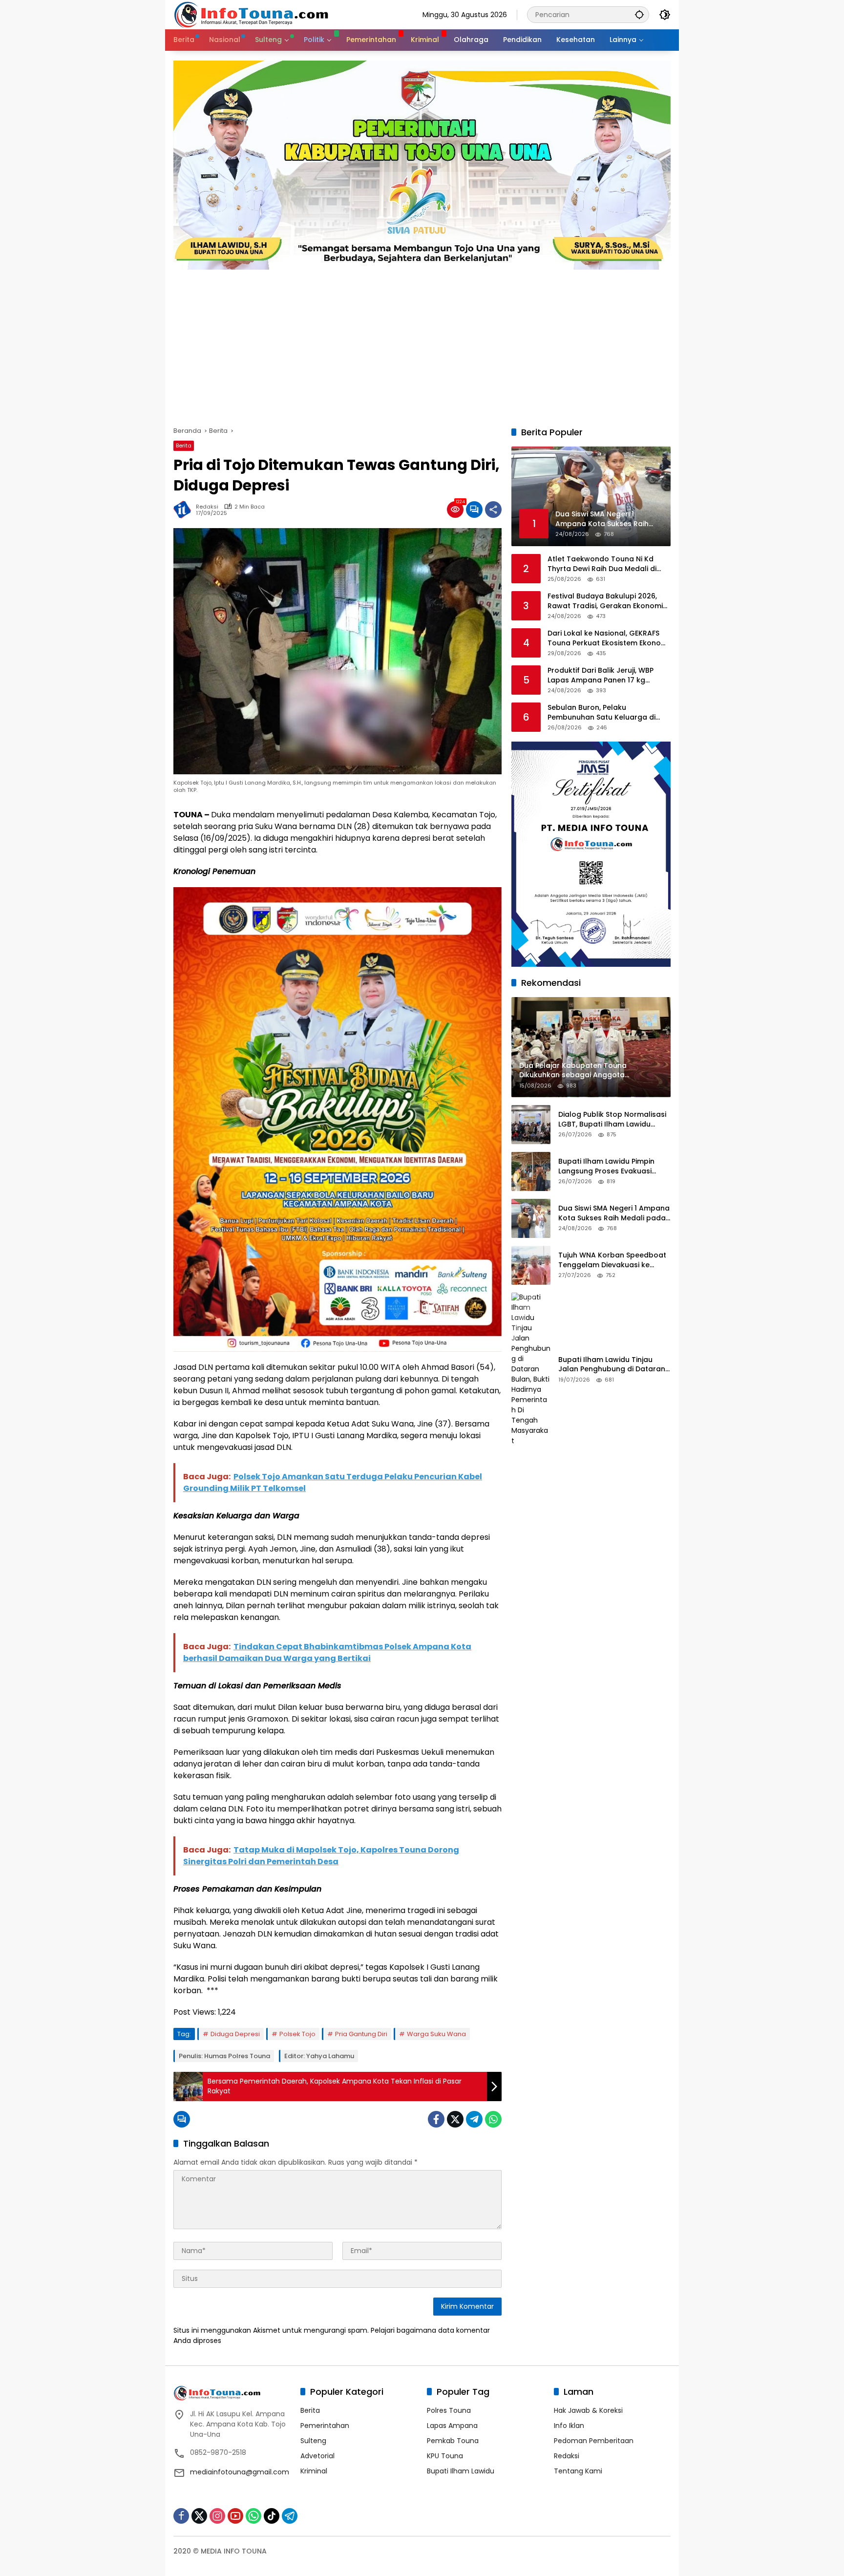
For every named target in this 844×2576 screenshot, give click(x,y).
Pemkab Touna (453, 2441)
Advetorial (317, 2456)
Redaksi (207, 507)
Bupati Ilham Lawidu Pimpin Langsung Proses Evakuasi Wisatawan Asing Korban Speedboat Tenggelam (606, 1167)
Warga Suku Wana (436, 2034)
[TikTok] (272, 2516)
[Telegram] (474, 2119)
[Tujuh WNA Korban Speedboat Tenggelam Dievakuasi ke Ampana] (531, 1265)
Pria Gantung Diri (361, 2034)
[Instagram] (217, 2516)
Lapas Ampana (452, 2426)
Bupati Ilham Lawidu (461, 2471)
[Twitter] (455, 2119)
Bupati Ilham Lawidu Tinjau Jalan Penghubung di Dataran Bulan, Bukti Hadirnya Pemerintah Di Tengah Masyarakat (612, 1365)
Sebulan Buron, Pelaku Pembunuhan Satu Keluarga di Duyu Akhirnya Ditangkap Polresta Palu (608, 713)
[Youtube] (235, 2516)
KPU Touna (445, 2456)
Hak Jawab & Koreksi (588, 2410)
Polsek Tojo (297, 2034)
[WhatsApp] (493, 2119)
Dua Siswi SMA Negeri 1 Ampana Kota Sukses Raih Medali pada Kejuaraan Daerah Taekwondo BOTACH (614, 1214)
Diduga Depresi (235, 2034)
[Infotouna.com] (251, 14)
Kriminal (314, 2471)
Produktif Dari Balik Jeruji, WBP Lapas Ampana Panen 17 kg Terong (601, 676)
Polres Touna (449, 2410)
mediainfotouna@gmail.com (240, 2472)
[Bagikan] (493, 510)
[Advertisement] (422, 343)
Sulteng (313, 2441)
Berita (184, 446)
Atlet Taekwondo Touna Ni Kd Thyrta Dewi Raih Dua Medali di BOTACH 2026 (602, 564)
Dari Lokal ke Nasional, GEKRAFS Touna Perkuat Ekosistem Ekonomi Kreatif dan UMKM (608, 639)
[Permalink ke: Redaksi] (185, 510)
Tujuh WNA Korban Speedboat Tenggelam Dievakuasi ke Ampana (612, 1261)
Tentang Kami (578, 2471)
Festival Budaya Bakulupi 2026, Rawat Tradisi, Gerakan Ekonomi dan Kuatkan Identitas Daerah (605, 602)
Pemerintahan (325, 2426)
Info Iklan (569, 2426)
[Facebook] (436, 2119)
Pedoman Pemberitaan (594, 2441)
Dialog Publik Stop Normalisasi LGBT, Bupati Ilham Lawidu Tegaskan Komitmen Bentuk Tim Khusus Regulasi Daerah (612, 1120)
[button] (639, 14)
